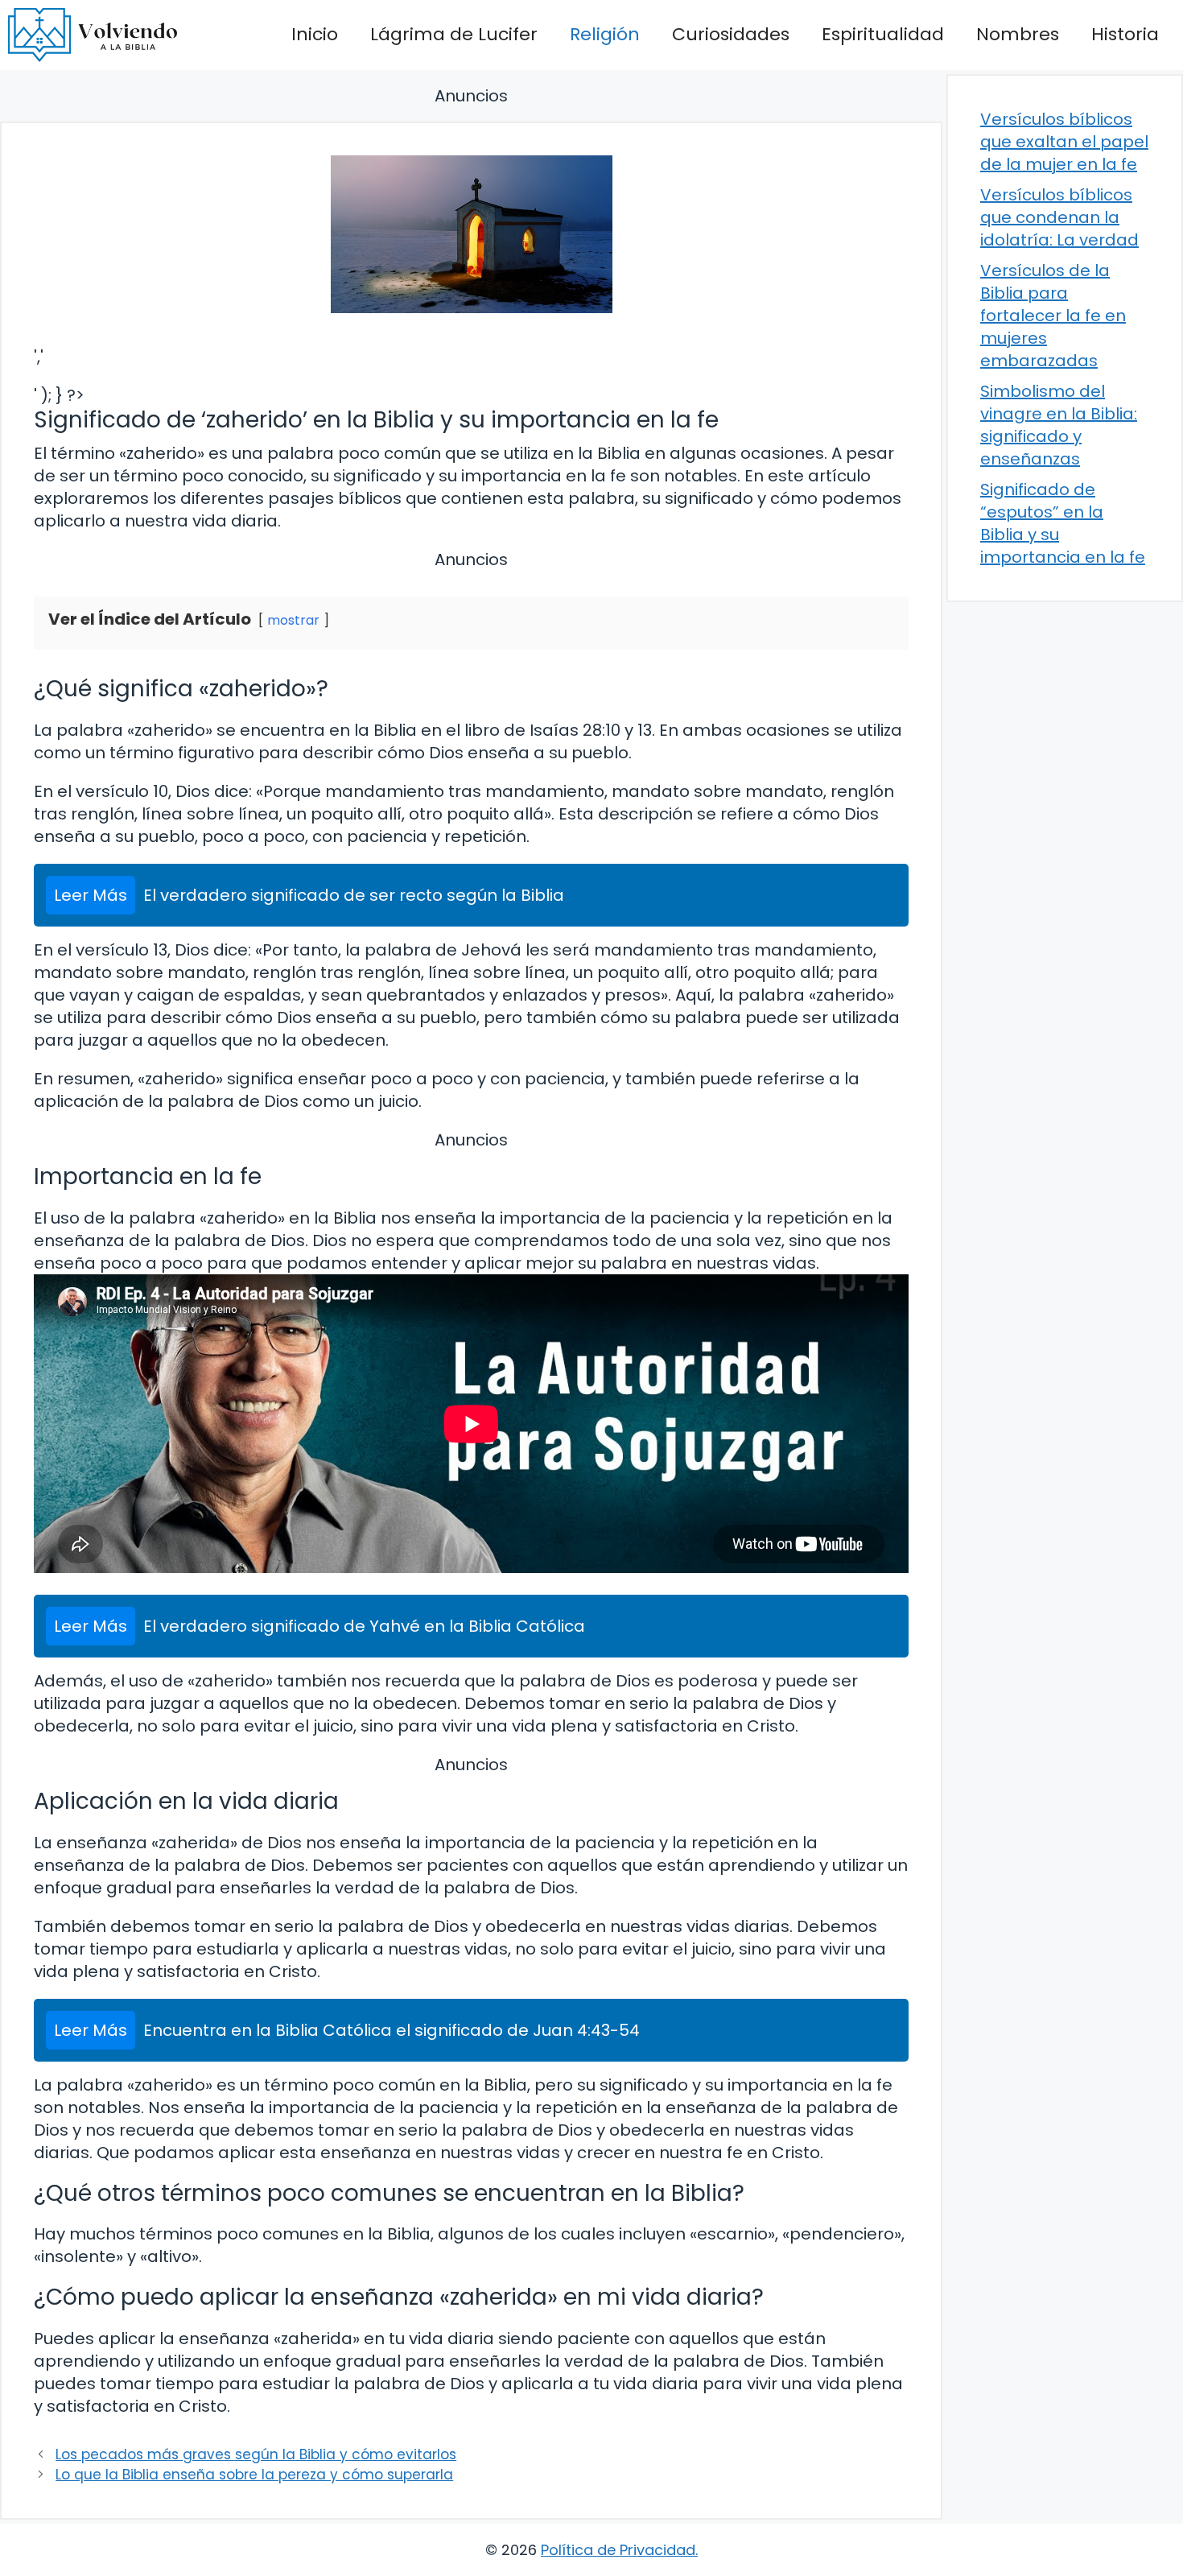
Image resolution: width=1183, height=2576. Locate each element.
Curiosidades (731, 34)
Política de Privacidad (618, 2550)
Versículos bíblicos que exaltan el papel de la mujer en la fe (1064, 142)
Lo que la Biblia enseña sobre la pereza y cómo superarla (254, 2475)
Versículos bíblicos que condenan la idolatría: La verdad (1059, 217)
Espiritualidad (883, 34)
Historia (1125, 34)
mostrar (293, 620)
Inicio (315, 34)
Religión (605, 34)
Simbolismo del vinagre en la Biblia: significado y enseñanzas (1059, 425)
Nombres (1018, 34)
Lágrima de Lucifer (454, 34)
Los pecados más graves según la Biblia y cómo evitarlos (256, 2454)
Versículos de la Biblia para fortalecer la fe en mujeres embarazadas (1053, 316)
